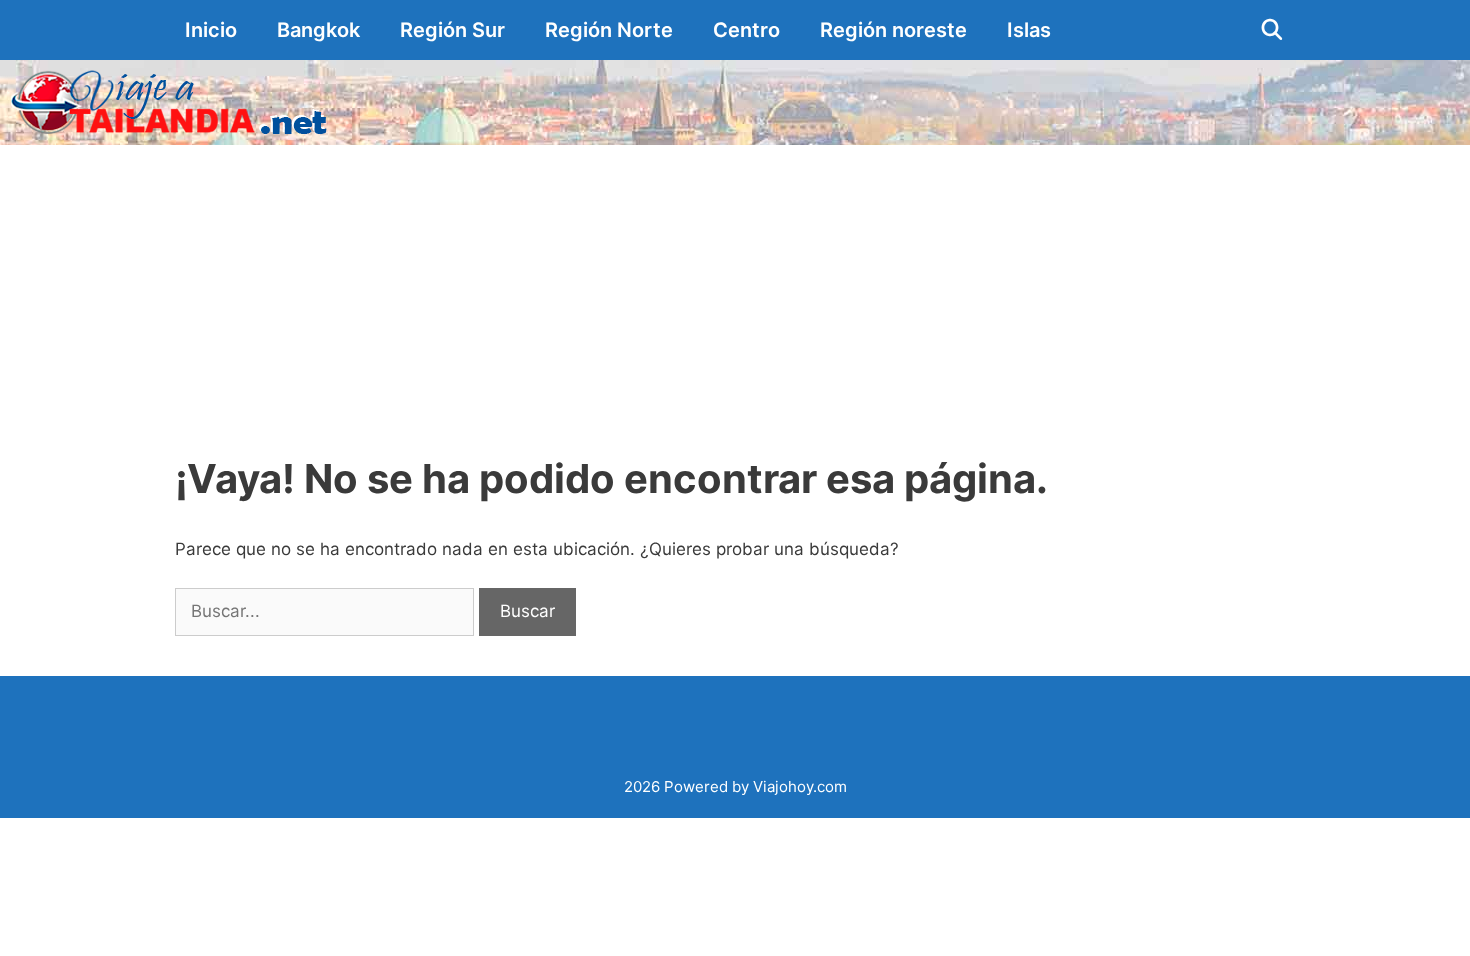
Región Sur (452, 30)
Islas (1029, 30)
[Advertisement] (735, 295)
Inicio (211, 30)
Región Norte (609, 30)
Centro (746, 30)
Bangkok (318, 30)
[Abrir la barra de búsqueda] (1272, 30)
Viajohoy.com (800, 786)
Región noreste (893, 30)
